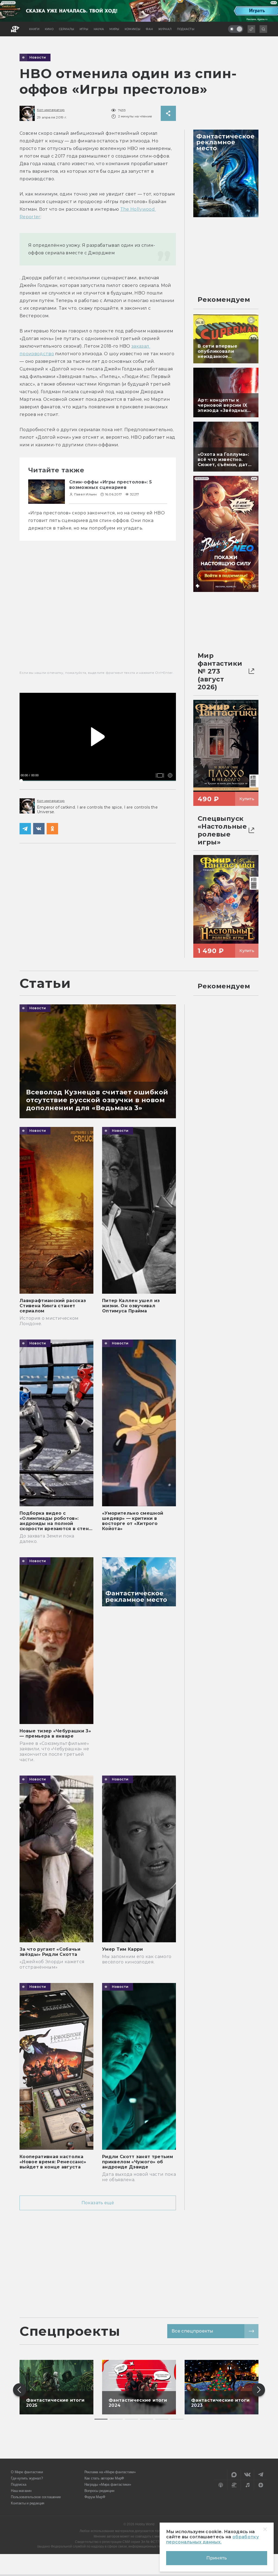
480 (167, 767)
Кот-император (51, 110)
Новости (38, 57)
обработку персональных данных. (212, 2539)
